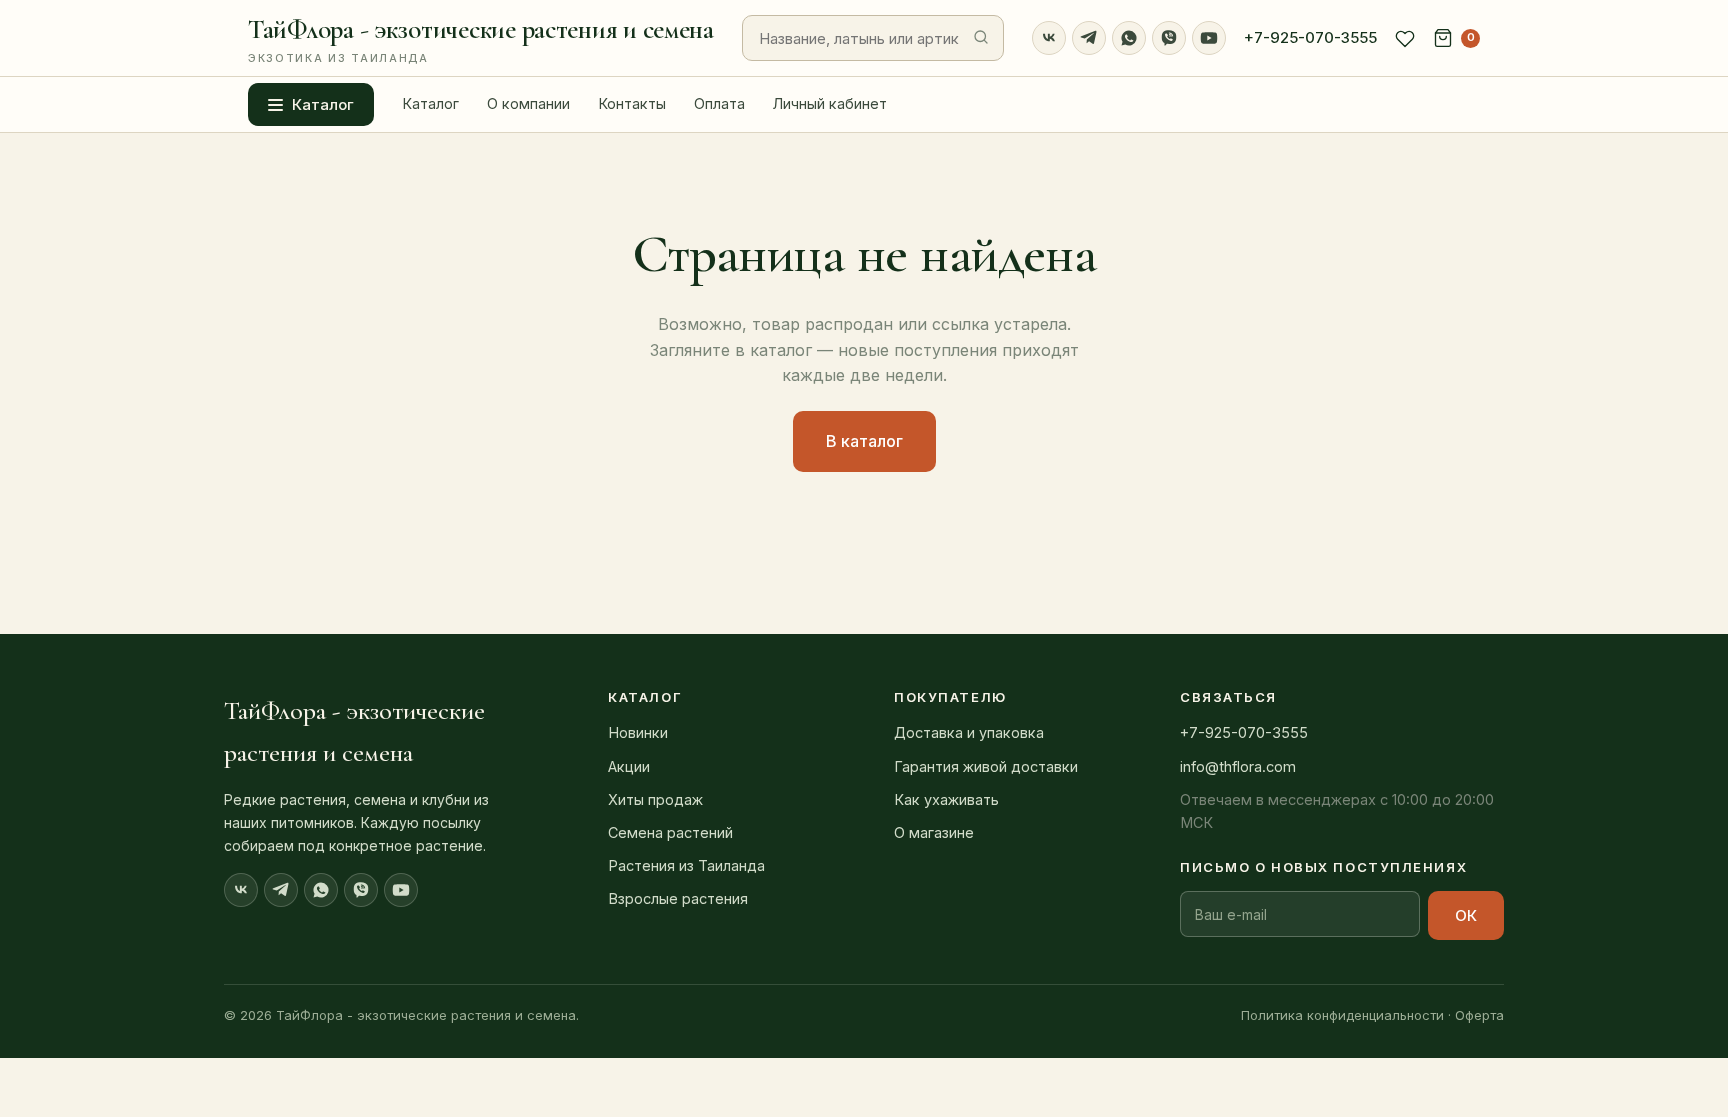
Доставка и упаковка (969, 732)
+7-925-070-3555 (1310, 37)
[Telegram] (1089, 38)
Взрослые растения (678, 898)
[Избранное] (1405, 38)
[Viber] (1169, 38)
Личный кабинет (830, 103)
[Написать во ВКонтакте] (1049, 38)
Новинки (638, 732)
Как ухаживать (946, 799)
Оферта (1479, 1015)
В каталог (864, 441)
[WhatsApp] (1129, 38)
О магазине (934, 832)
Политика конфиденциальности (1342, 1015)
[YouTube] (1209, 38)
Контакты (632, 103)
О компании (528, 103)
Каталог (323, 104)
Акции (629, 766)
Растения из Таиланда (686, 865)
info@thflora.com (1238, 766)
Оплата (719, 103)
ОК (1466, 915)
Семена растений (670, 832)
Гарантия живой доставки (986, 766)
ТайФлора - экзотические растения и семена (481, 39)
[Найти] (981, 38)
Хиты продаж (655, 799)
